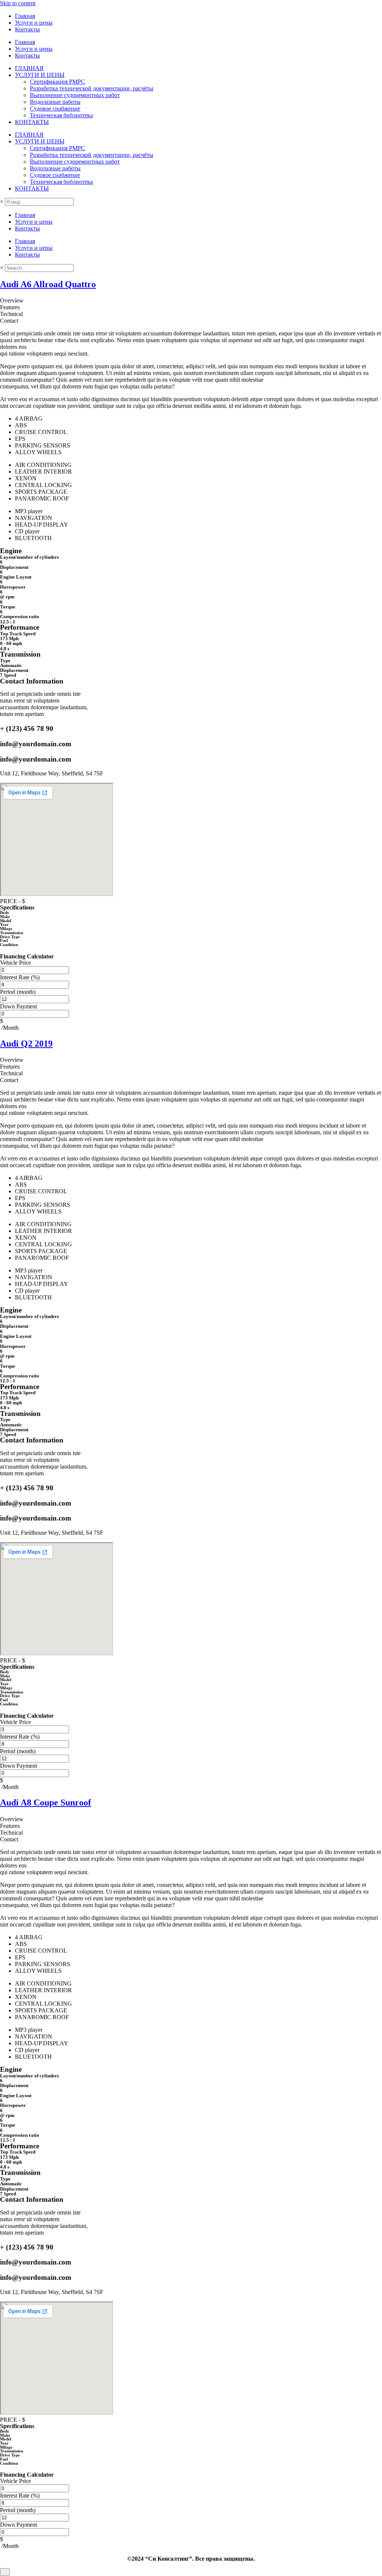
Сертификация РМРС (57, 82)
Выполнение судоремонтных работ (75, 95)
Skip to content (18, 3)
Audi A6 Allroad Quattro (48, 284)
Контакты (27, 29)
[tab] (191, 301)
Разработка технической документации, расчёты (92, 88)
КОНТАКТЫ (32, 122)
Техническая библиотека (61, 115)
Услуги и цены (34, 23)
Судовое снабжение (55, 109)
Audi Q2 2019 (26, 1044)
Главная (25, 16)
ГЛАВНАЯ (29, 68)
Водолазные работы (55, 102)
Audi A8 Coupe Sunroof (46, 1802)
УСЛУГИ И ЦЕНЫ (40, 75)
